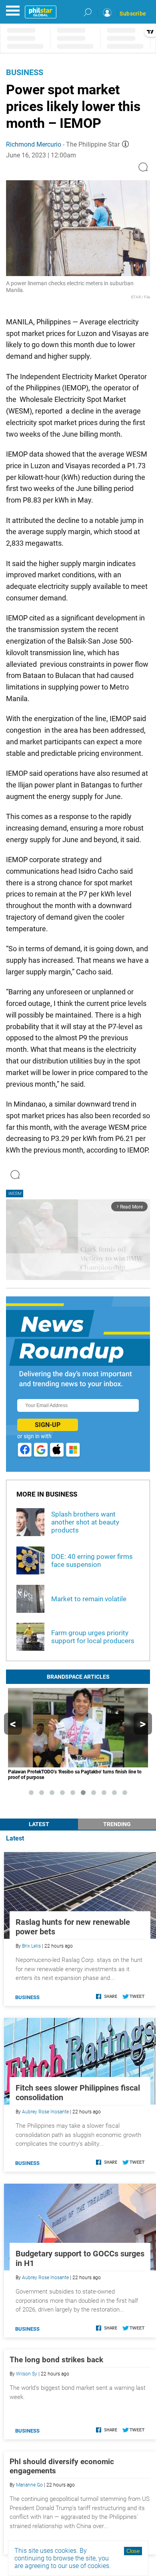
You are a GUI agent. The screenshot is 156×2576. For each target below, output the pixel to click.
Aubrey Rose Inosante (45, 2112)
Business (25, 72)
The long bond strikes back (56, 2360)
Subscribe (133, 14)
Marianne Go (29, 2485)
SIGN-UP (48, 1425)
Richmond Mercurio (34, 144)
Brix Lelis (31, 1946)
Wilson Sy (27, 2374)
